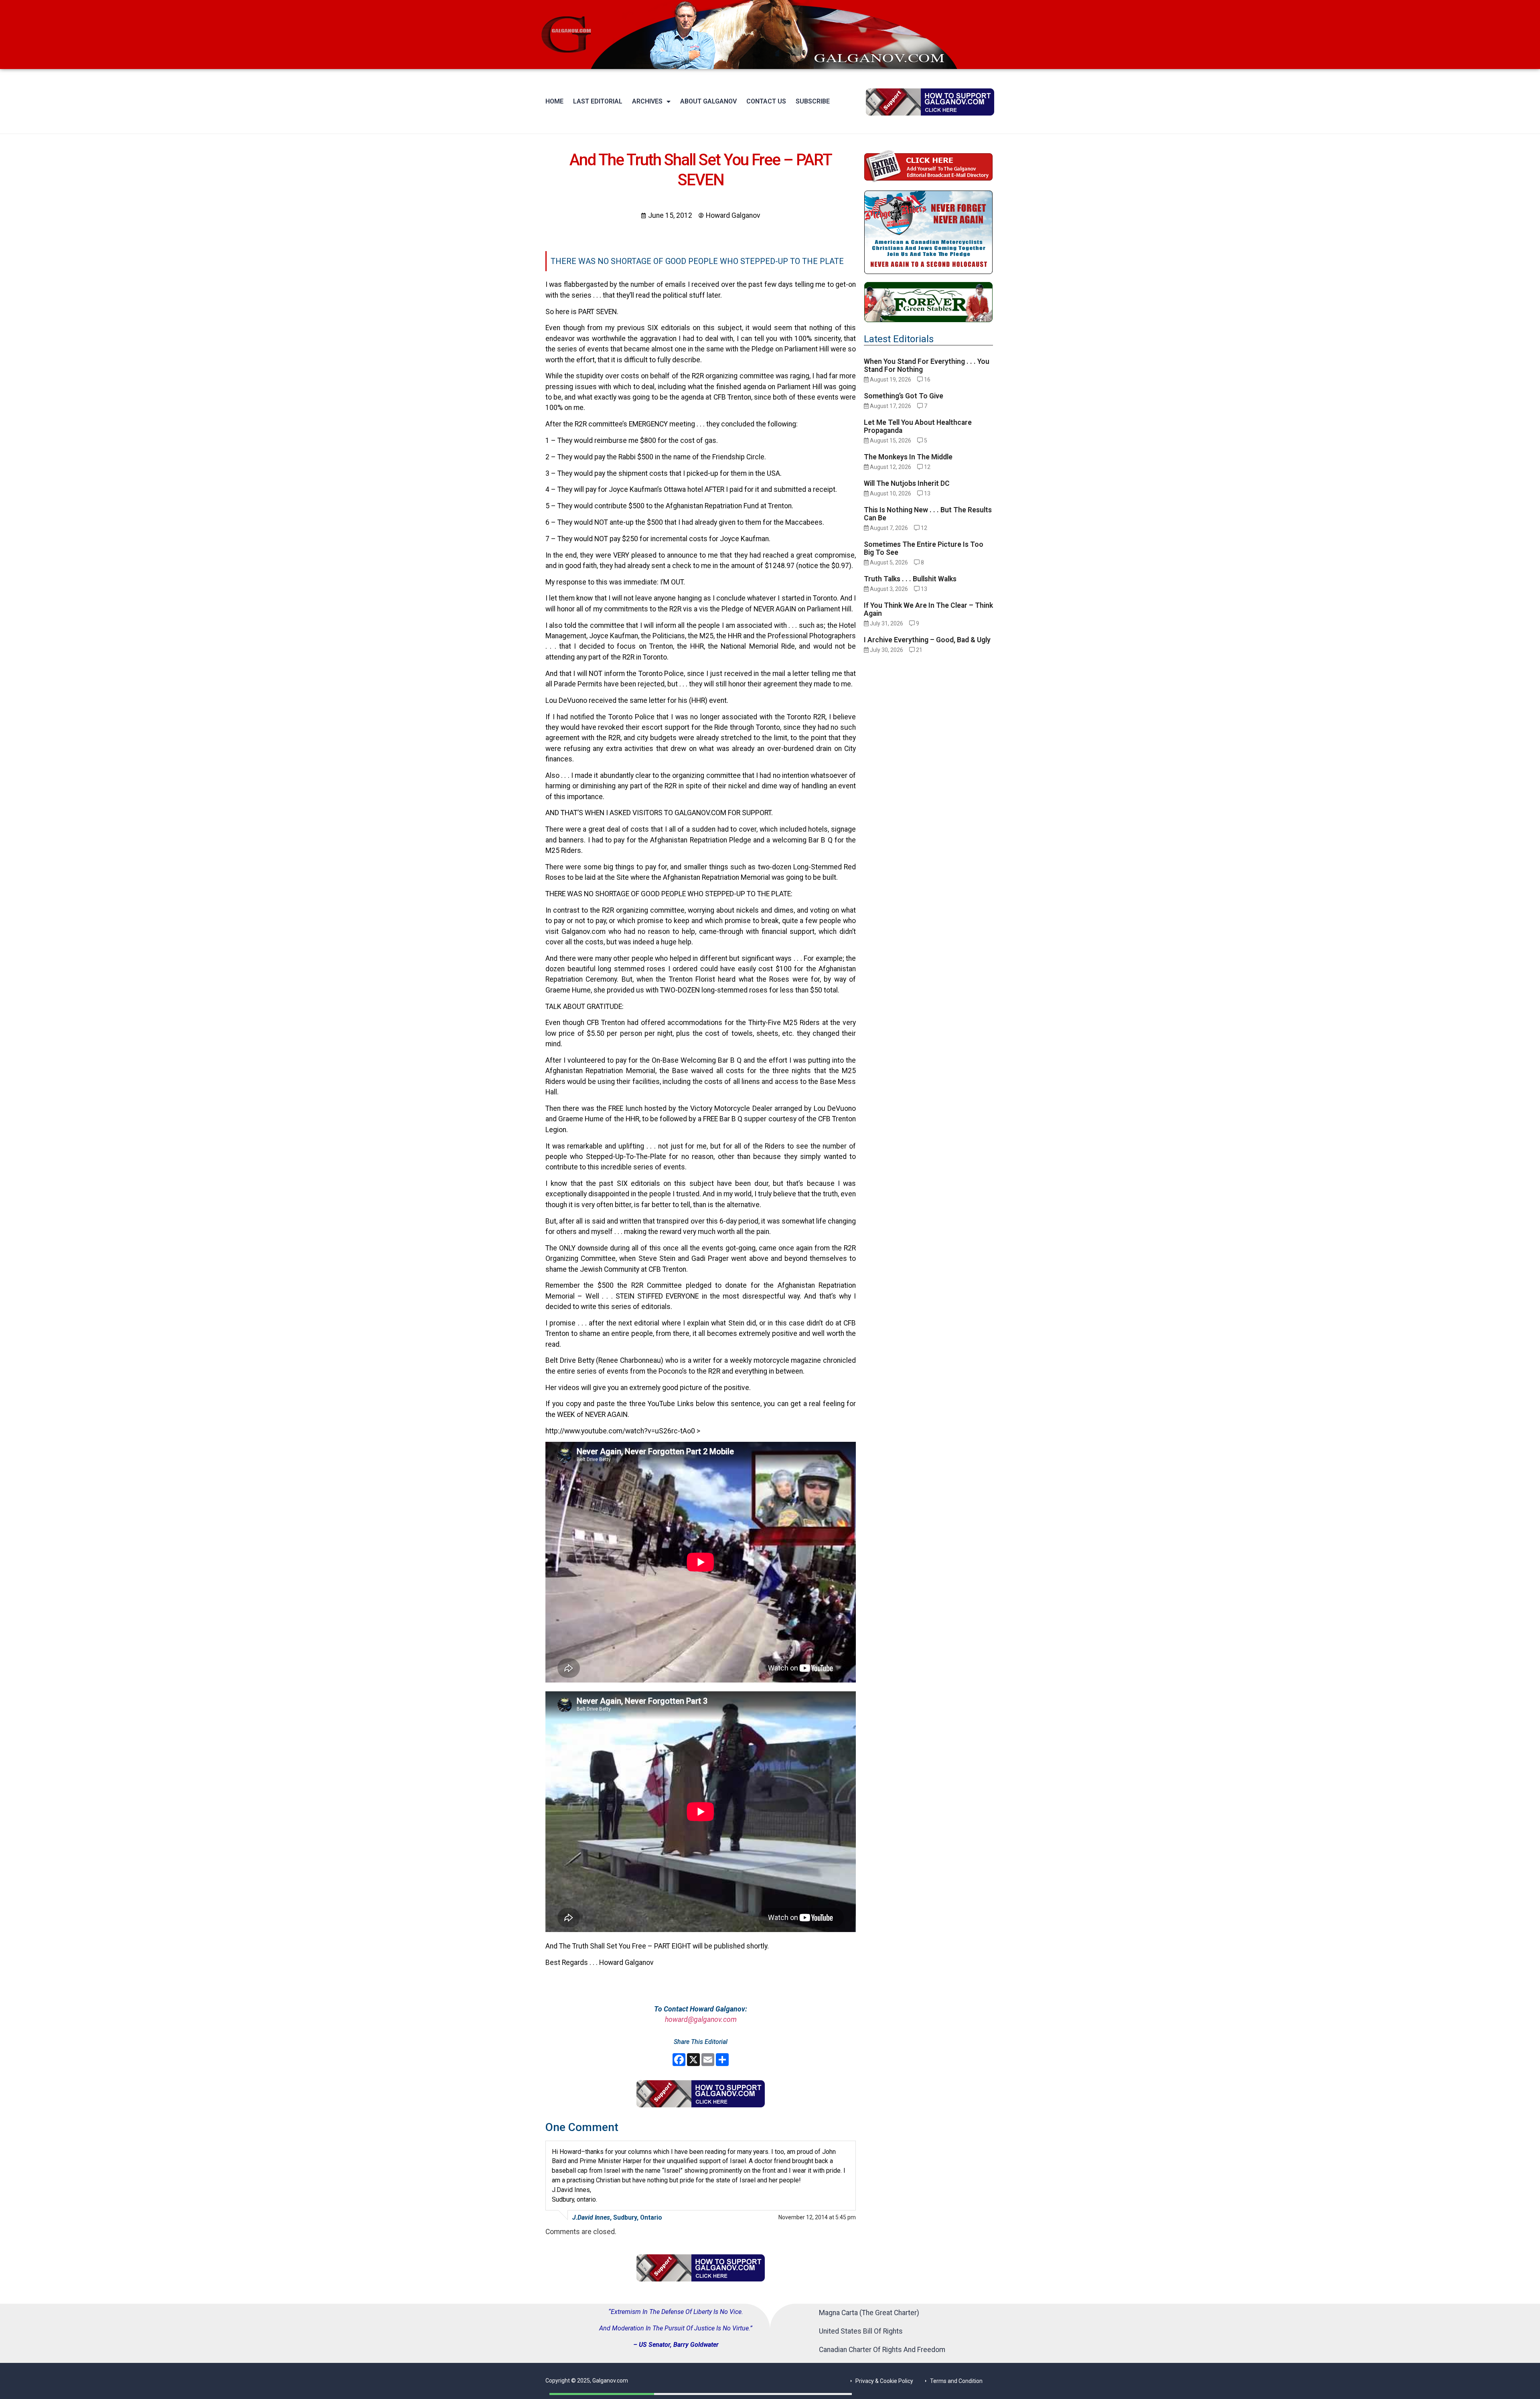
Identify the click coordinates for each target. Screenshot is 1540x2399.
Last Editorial (598, 101)
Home (554, 101)
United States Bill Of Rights (861, 2331)
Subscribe (813, 101)
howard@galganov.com (701, 2019)
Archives (647, 101)
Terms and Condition (956, 2381)
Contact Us (766, 101)
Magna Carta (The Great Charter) (869, 2313)
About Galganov (708, 101)
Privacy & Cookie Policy (884, 2381)
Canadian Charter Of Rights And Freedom (882, 2350)
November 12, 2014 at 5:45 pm (817, 2217)
